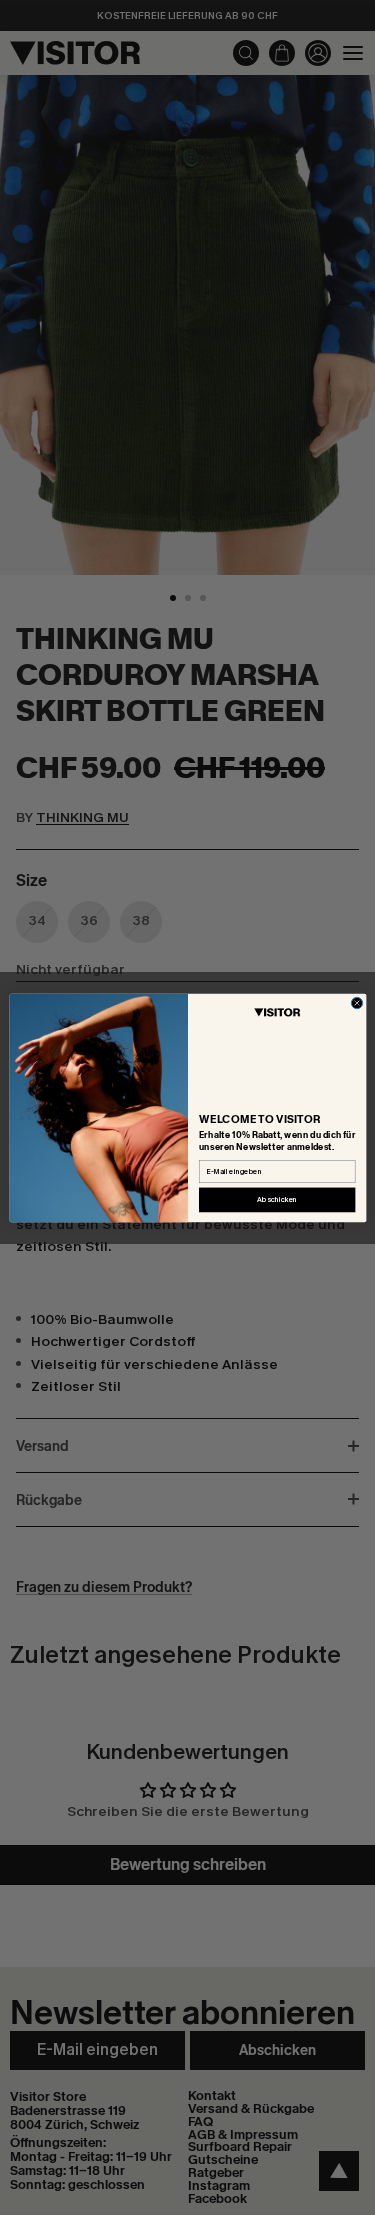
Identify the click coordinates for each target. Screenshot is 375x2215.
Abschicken (277, 1199)
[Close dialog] (356, 1002)
